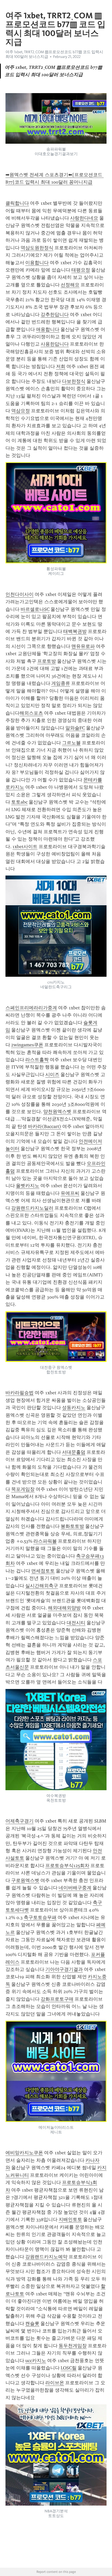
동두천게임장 (73, 2346)
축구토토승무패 (40, 1917)
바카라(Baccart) (45, 1126)
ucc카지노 (36, 2361)
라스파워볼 (45, 1541)
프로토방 (47, 661)
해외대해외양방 (64, 1608)
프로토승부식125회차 (67, 1866)
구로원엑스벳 (25, 1880)
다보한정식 (74, 381)
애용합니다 (48, 329)
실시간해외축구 (42, 1586)
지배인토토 (70, 2219)
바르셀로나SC (35, 609)
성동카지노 (74, 1408)
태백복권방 (75, 631)
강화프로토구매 (57, 1999)
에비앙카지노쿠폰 (24, 2153)
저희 (61, 366)
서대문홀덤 (74, 1452)
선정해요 (70, 285)
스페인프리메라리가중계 (31, 1008)
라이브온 (55, 2383)
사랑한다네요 (84, 218)
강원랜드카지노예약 (46, 2257)
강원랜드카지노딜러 (32, 1208)
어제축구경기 (20, 1821)
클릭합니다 (17, 203)
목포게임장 (23, 1489)
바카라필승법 (20, 1393)
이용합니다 (37, 263)
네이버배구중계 (75, 1888)
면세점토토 (43, 1571)
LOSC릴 (69, 2368)
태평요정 (81, 270)
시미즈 (52, 1075)
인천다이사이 (20, 594)
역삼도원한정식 (37, 248)
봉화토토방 (72, 1526)
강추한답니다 (55, 315)
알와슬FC (75, 728)
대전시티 (76, 1623)
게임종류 (61, 683)
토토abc (19, 802)
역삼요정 (21, 411)
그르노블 (71, 743)
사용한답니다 (55, 344)
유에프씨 (70, 1193)
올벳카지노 (28, 1186)
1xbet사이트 (25, 847)
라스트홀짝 (37, 1060)
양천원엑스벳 (57, 1112)
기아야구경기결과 (64, 1969)
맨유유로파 (83, 646)
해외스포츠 (31, 713)
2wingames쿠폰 (27, 1045)
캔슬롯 (32, 2324)
